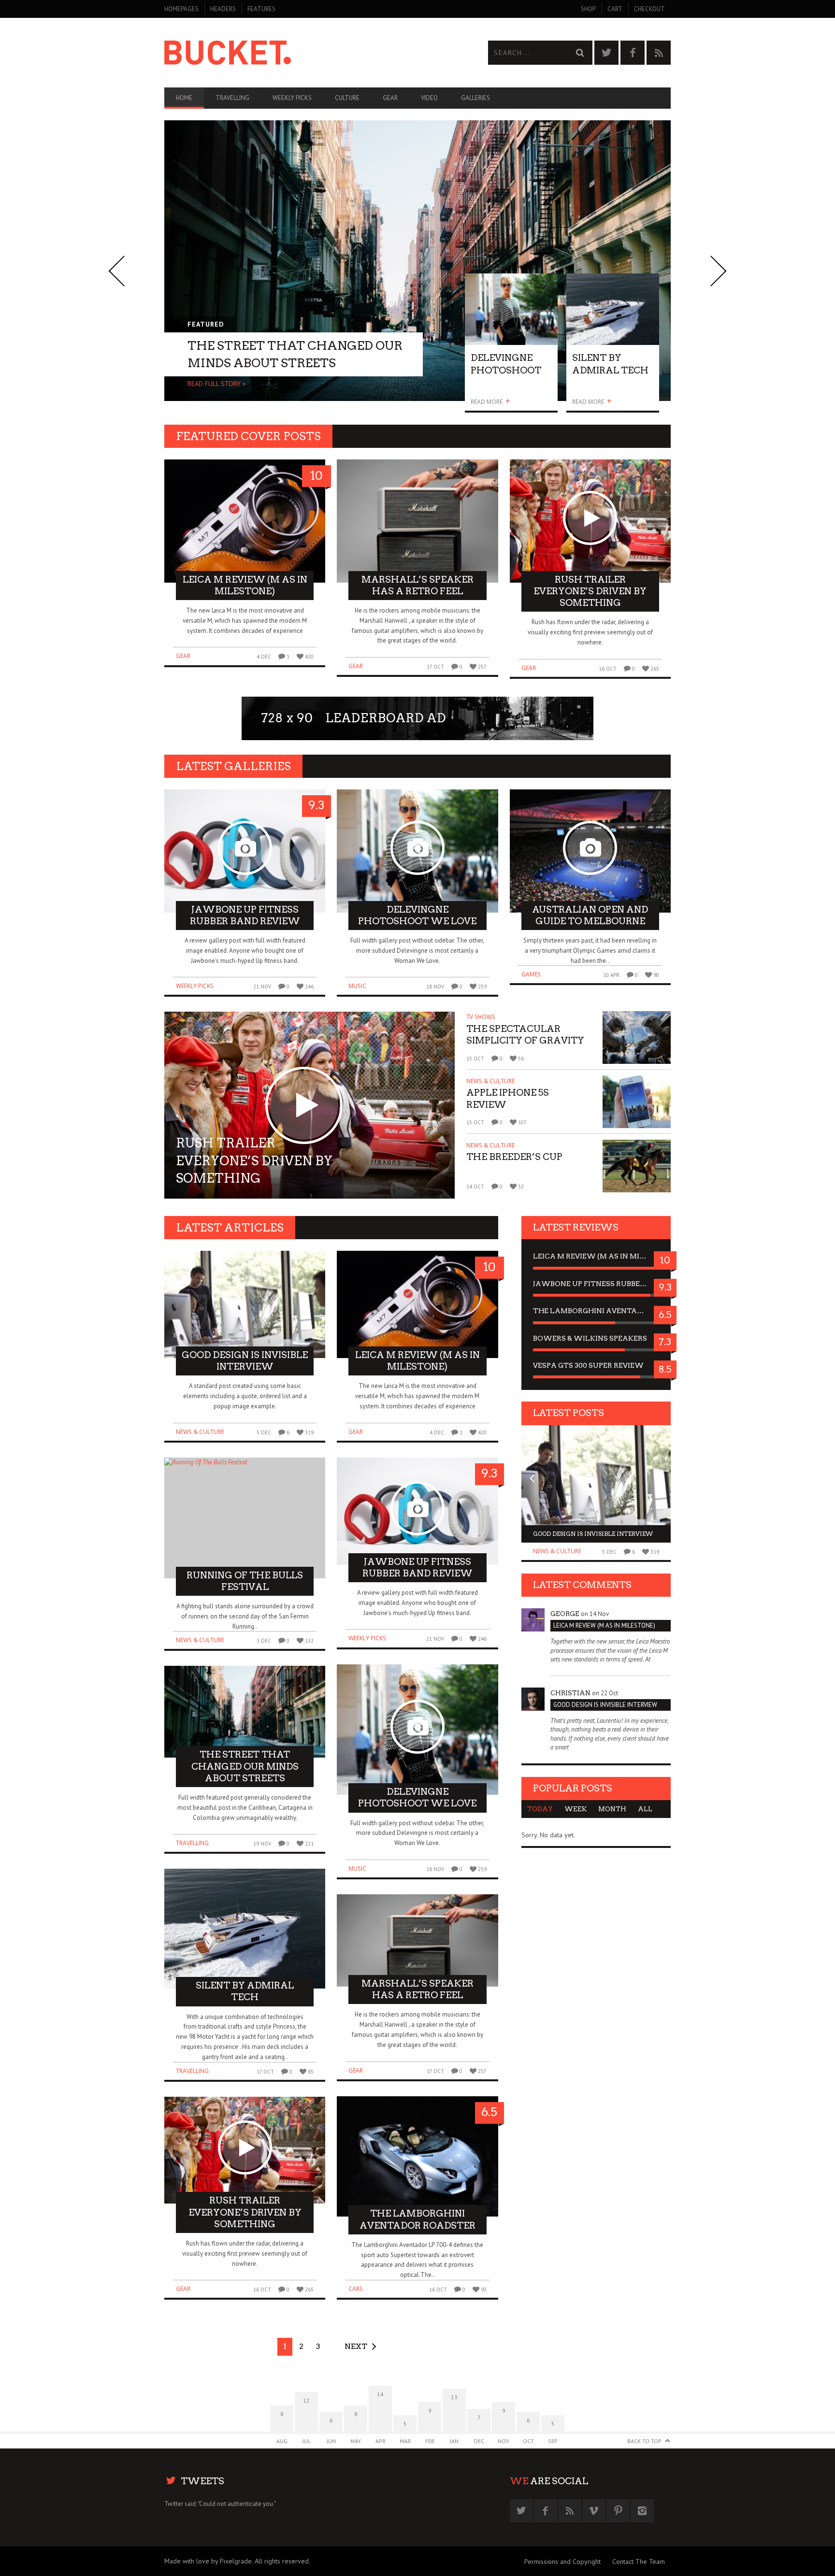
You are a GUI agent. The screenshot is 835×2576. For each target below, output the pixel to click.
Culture (347, 98)
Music (357, 986)
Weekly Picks (292, 98)
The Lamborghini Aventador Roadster (596, 1311)
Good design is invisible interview (593, 1534)
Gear (390, 98)
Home (184, 98)
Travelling (232, 98)
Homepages (181, 9)
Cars (356, 2289)
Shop (588, 9)
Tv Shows (481, 1017)
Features (261, 9)
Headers (223, 9)
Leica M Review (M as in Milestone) (596, 1256)
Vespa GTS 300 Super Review (588, 1365)
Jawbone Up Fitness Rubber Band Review (596, 1284)
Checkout (649, 9)
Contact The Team (639, 2562)
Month (612, 1809)
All (645, 1809)
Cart (615, 9)
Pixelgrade (236, 2561)
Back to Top (644, 2441)
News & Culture (490, 1081)
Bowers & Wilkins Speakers (590, 1338)
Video (429, 98)
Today (540, 1809)
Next (356, 2346)
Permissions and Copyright (562, 2562)
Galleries (475, 98)
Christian (570, 1693)
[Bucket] (291, 53)
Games (531, 974)
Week (576, 1809)
